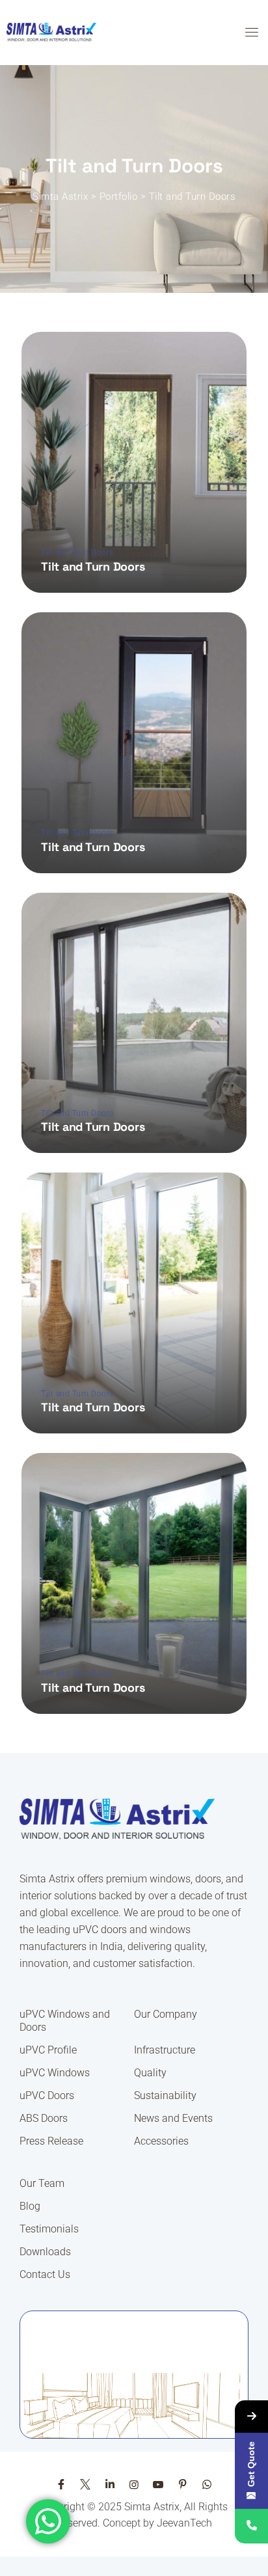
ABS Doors (44, 2118)
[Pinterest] (183, 2485)
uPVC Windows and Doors (65, 2021)
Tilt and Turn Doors (77, 552)
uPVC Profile (48, 2050)
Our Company (166, 2014)
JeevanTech (184, 2523)
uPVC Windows (55, 2073)
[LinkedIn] (109, 2485)
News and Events (173, 2118)
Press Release (51, 2141)
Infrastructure (165, 2050)
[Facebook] (61, 2485)
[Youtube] (158, 2485)
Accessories (161, 2141)
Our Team (42, 2183)
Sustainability (165, 2095)
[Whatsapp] (207, 2485)
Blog (30, 2206)
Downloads (45, 2252)
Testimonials (49, 2229)
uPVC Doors (47, 2095)
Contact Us (45, 2274)
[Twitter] (85, 2485)
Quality (150, 2073)
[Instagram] (134, 2485)
